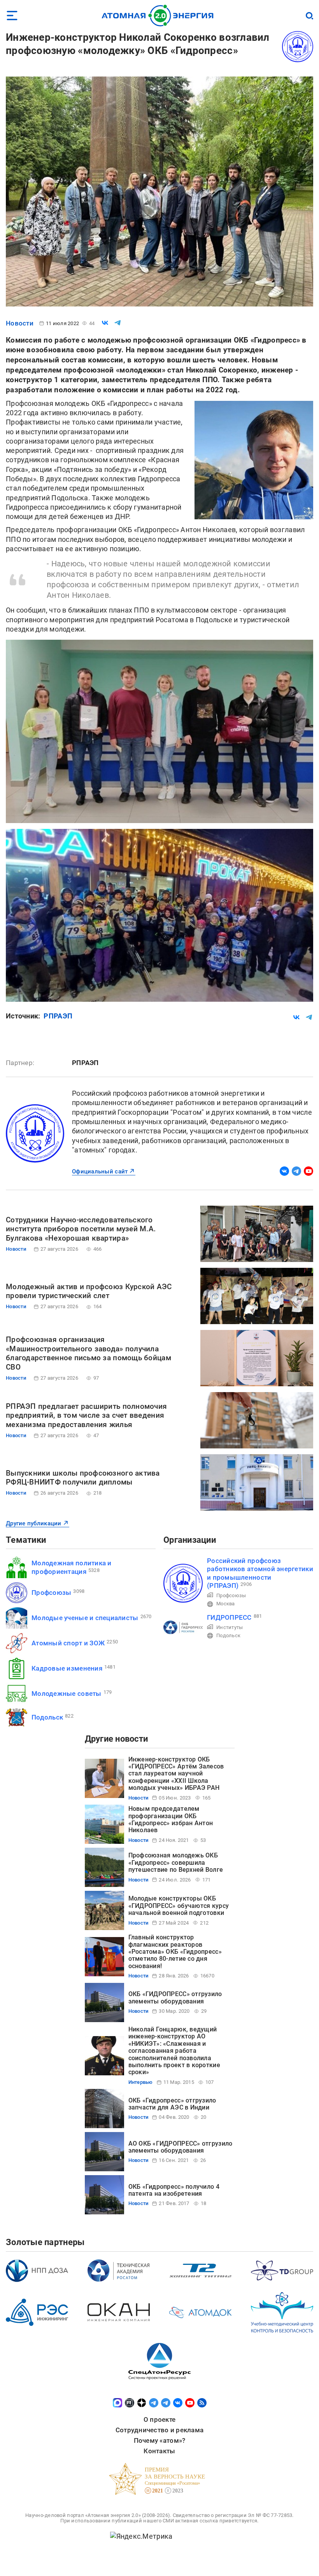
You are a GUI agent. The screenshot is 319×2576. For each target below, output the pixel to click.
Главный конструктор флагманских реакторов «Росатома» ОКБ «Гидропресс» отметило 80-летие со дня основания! (175, 1952)
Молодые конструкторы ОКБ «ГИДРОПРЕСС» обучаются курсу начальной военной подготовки (179, 1906)
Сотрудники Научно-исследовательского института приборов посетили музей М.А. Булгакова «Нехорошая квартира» (81, 1229)
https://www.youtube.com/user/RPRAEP (308, 1171)
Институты (230, 1627)
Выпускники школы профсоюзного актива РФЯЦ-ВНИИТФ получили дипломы (83, 1478)
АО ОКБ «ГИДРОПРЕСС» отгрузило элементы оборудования (181, 2147)
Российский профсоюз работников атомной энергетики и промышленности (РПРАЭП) (260, 1573)
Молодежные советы (67, 1694)
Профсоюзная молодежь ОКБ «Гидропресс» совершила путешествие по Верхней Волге (176, 1862)
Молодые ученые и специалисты (85, 1618)
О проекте (159, 2419)
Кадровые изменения (67, 1668)
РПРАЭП (58, 1016)
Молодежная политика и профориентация (72, 1567)
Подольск (47, 1717)
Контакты (159, 2451)
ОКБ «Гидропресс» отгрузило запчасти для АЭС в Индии (172, 2104)
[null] (105, 323)
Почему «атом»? (160, 2440)
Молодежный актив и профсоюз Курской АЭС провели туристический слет (89, 1291)
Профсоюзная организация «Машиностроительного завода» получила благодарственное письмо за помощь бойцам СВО (89, 1353)
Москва (226, 1604)
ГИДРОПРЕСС (229, 1617)
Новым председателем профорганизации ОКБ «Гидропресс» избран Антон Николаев (171, 1819)
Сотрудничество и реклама (159, 2430)
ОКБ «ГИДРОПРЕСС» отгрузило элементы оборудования (175, 1997)
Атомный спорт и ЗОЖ (68, 1643)
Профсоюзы (51, 1593)
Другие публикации (34, 1523)
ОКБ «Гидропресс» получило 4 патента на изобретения (174, 2190)
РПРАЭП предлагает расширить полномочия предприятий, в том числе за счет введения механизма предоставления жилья (86, 1416)
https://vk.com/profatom (284, 1171)
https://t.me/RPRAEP (296, 1171)
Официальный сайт (100, 1171)
